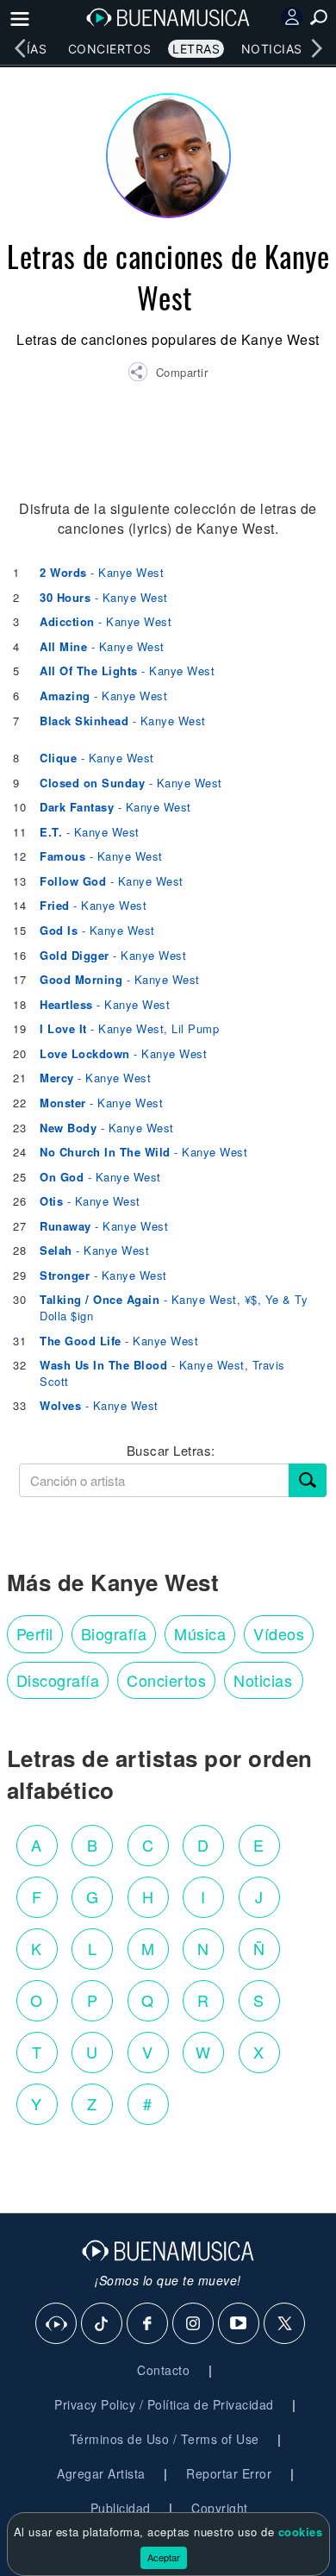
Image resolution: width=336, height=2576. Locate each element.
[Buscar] (308, 1480)
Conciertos (110, 49)
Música (200, 1633)
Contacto (163, 2370)
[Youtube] (240, 2324)
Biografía (114, 1633)
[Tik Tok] (103, 2324)
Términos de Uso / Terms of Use (165, 2439)
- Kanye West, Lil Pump (129, 1028)
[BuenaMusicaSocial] (57, 2324)
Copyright (220, 2508)
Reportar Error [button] (229, 2473)
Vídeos (279, 1633)
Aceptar (164, 2557)
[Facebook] (148, 2324)
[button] (168, 374)
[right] (316, 48)
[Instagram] (194, 2324)
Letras (196, 49)
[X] (285, 2324)
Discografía (58, 1680)
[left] (20, 48)
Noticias (272, 49)
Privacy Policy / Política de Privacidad (164, 2404)
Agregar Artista (101, 2473)
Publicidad (121, 2508)
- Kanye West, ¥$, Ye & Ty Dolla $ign (174, 1307)
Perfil (35, 1633)
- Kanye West (102, 572)
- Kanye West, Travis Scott (162, 1373)
